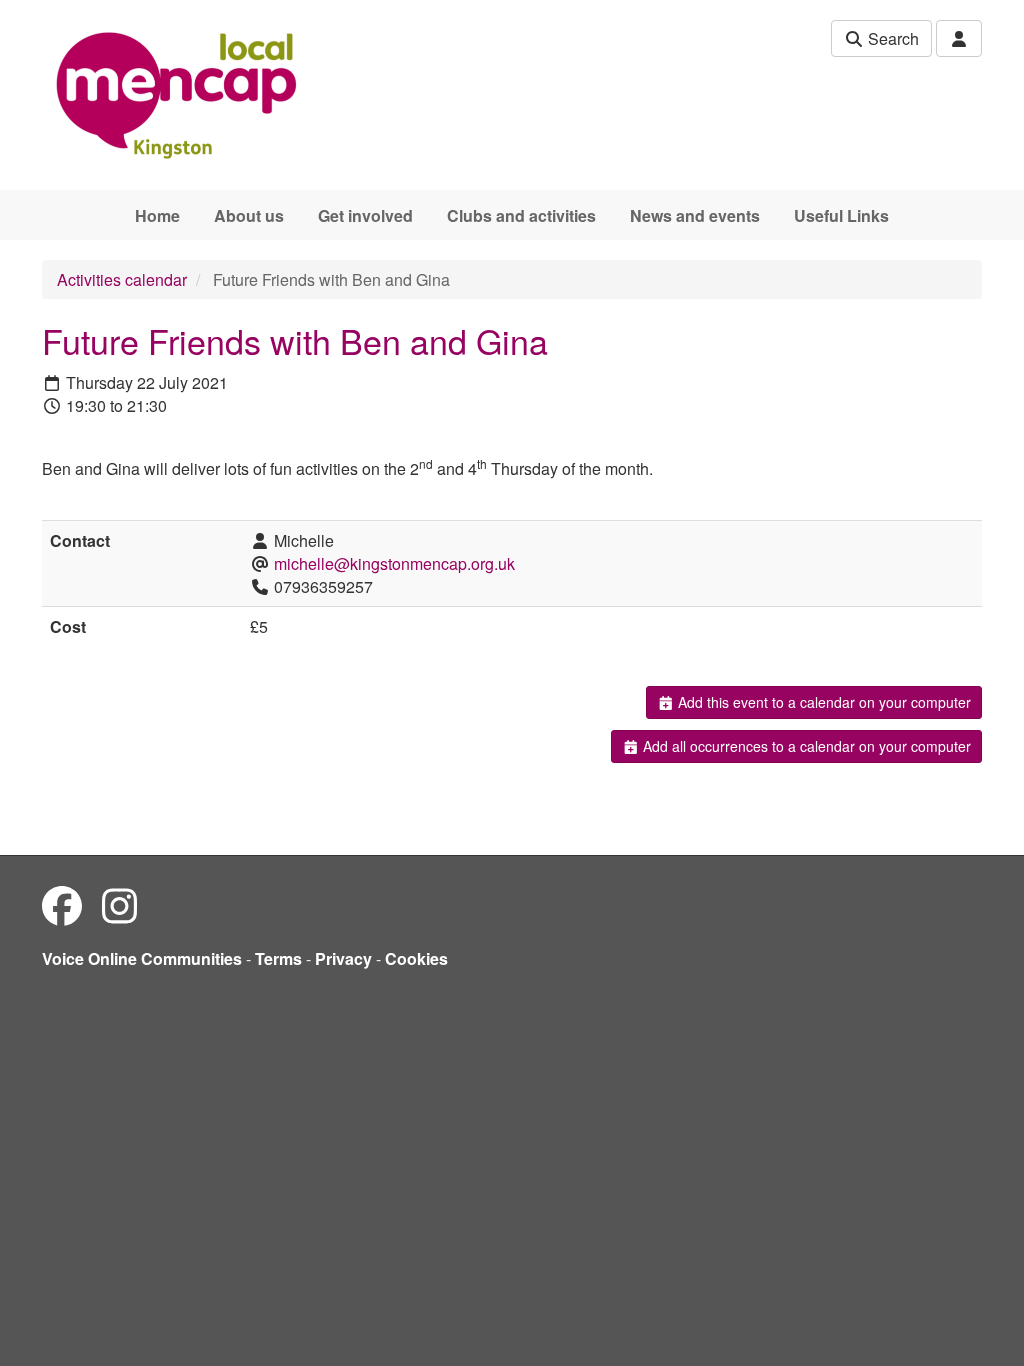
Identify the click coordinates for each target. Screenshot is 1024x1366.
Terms (278, 958)
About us (249, 215)
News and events (695, 215)
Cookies (416, 958)
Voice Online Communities (142, 958)
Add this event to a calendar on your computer (822, 702)
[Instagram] (119, 904)
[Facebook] (62, 904)
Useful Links (841, 215)
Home (157, 215)
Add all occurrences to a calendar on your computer (805, 746)
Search (891, 38)
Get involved (365, 215)
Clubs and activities (521, 215)
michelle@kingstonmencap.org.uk (394, 563)
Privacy (343, 958)
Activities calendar (122, 279)
